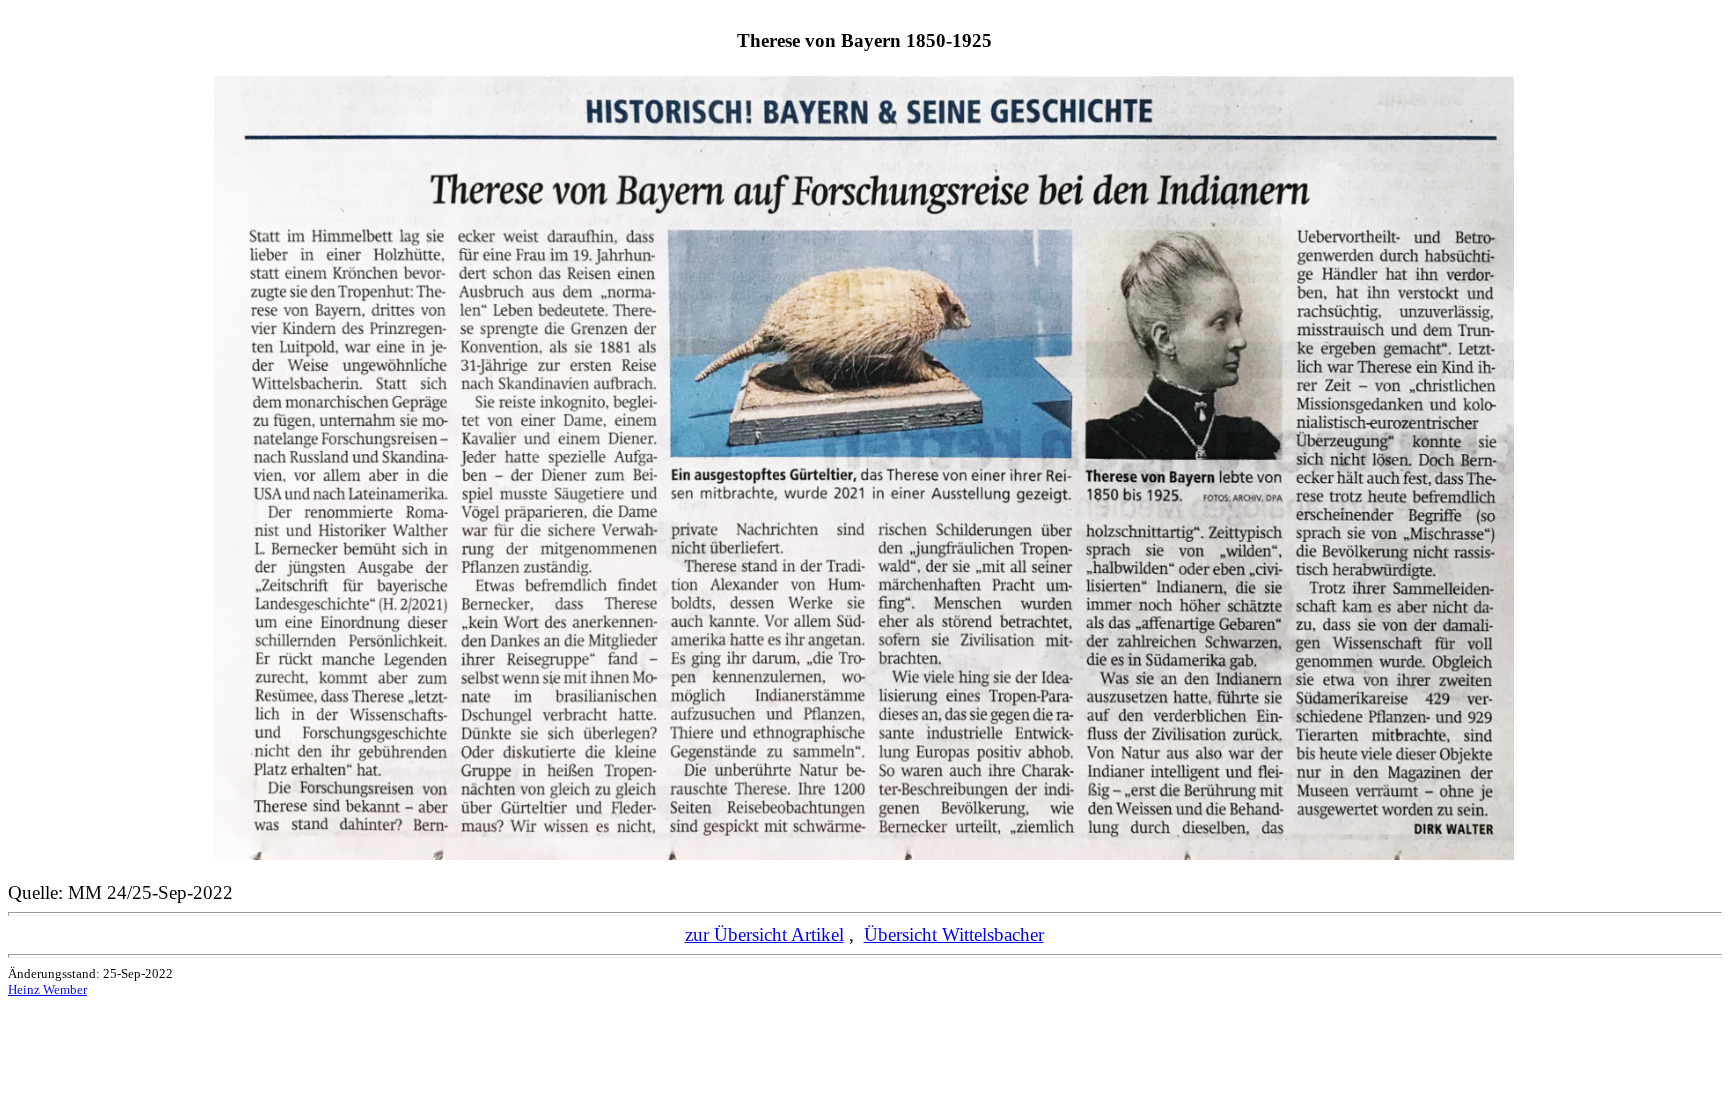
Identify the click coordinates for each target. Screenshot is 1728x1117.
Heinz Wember (47, 989)
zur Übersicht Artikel (764, 934)
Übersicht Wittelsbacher (954, 934)
